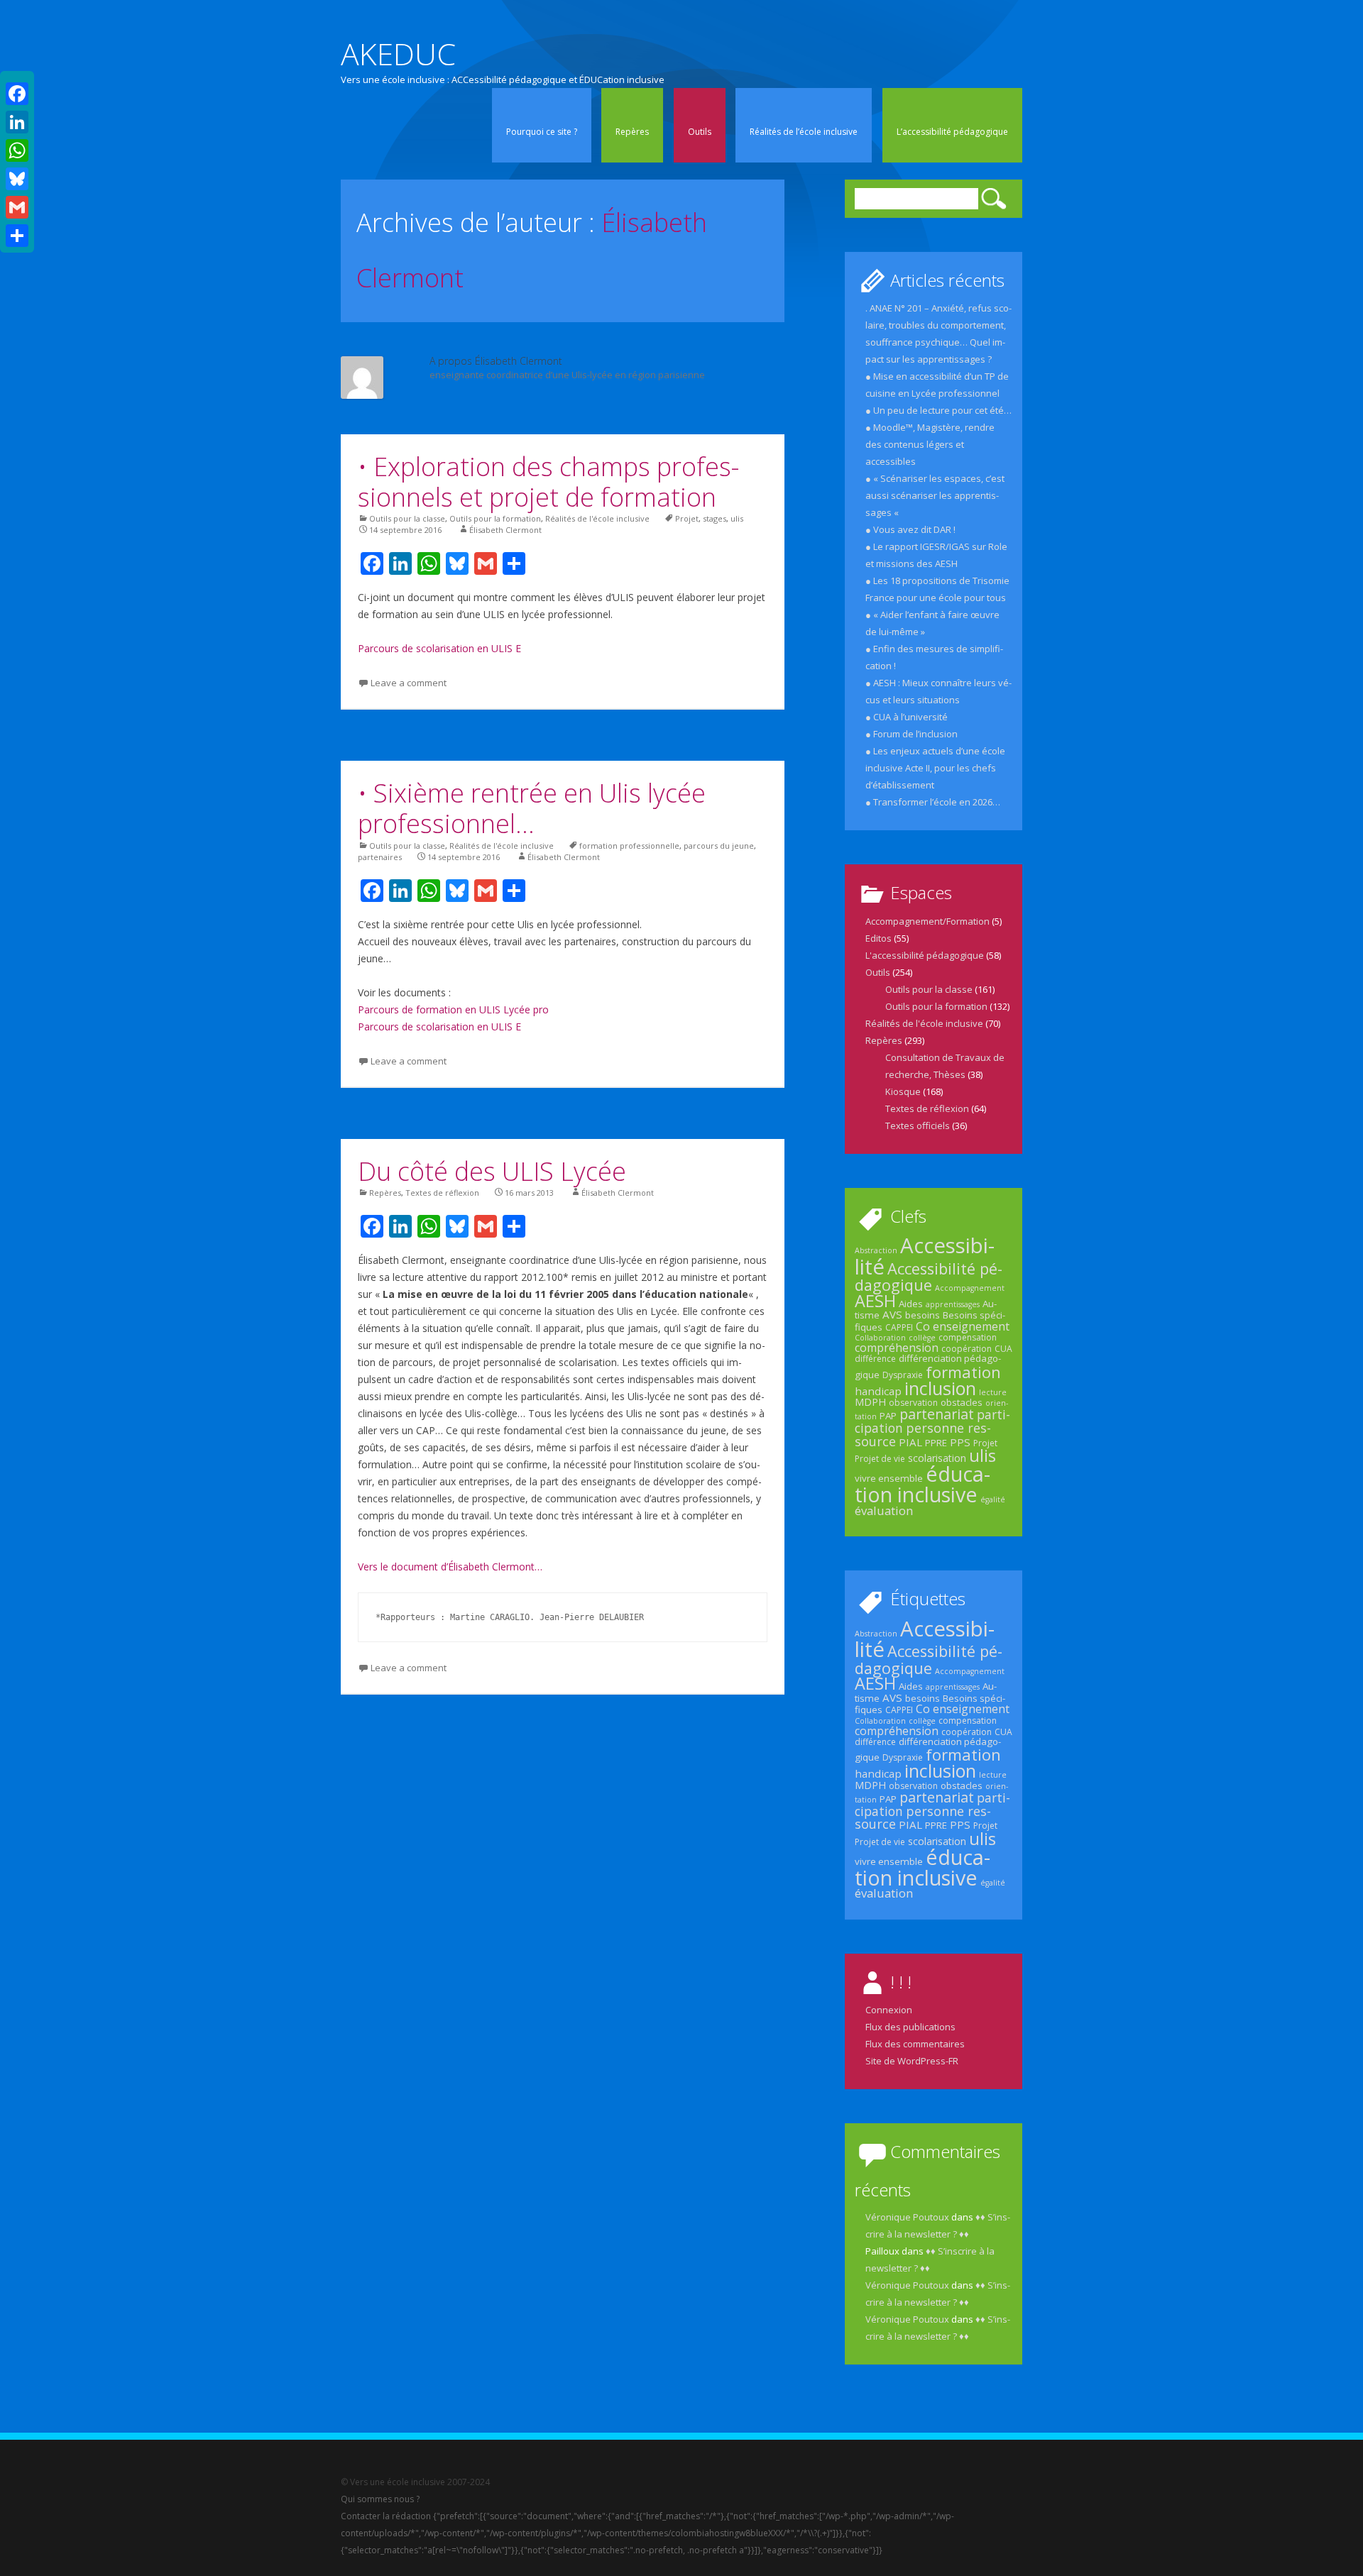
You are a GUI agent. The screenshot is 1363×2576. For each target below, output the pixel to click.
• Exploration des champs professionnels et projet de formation (548, 482)
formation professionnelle (629, 846)
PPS (960, 1442)
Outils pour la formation (495, 518)
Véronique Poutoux (907, 2217)
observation (913, 1403)
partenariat (937, 1414)
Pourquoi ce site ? (542, 132)
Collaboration (880, 1338)
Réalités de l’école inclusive (804, 132)
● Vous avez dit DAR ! (910, 529)
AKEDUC (398, 54)
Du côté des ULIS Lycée (492, 1171)
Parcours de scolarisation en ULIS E (439, 648)
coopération (967, 1349)
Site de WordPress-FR (912, 2061)
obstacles (962, 1402)
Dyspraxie (903, 1375)
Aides (911, 1304)
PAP (888, 1416)
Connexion (889, 2010)
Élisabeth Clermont (505, 530)
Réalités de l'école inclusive (597, 518)
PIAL (910, 1442)
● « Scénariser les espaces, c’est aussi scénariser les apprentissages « (935, 495)
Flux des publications (910, 2027)
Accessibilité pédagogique (929, 1277)
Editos (878, 938)
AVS (892, 1314)
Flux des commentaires (915, 2044)
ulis (737, 518)
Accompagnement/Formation (927, 921)
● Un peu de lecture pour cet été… (938, 410)
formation (963, 1372)
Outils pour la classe (407, 518)
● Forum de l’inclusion (912, 734)
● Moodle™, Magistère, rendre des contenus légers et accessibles (930, 444)
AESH (875, 1301)
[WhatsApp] (17, 150)
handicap (878, 1391)
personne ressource (923, 1434)
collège (922, 1338)
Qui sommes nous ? (380, 2499)
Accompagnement (970, 1288)
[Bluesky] (17, 179)
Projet (687, 518)
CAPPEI (899, 1327)
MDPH (870, 1402)
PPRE (936, 1443)
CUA (1003, 1349)
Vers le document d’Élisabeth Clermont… (450, 1567)
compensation (968, 1337)
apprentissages (953, 1304)
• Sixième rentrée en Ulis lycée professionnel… (532, 808)
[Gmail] (17, 207)
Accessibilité (925, 1256)
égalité (993, 1499)
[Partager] (17, 236)
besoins (923, 1315)
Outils (700, 132)
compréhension (897, 1348)
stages (715, 518)
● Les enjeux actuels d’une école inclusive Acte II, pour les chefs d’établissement (935, 768)
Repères (632, 132)
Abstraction (876, 1250)
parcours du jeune (719, 846)
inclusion (940, 1388)
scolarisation (937, 1458)
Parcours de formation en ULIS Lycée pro (453, 1009)
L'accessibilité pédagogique (925, 955)
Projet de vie (880, 1459)
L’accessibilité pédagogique (952, 132)
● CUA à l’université (907, 717)
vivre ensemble (889, 1478)
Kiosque (903, 1091)
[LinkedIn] (17, 122)
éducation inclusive (923, 1484)
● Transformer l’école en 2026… (933, 802)
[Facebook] (17, 94)
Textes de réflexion (442, 1193)
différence (875, 1359)
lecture (993, 1392)
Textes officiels (918, 1125)
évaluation (884, 1510)
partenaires (380, 857)
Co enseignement (963, 1326)
